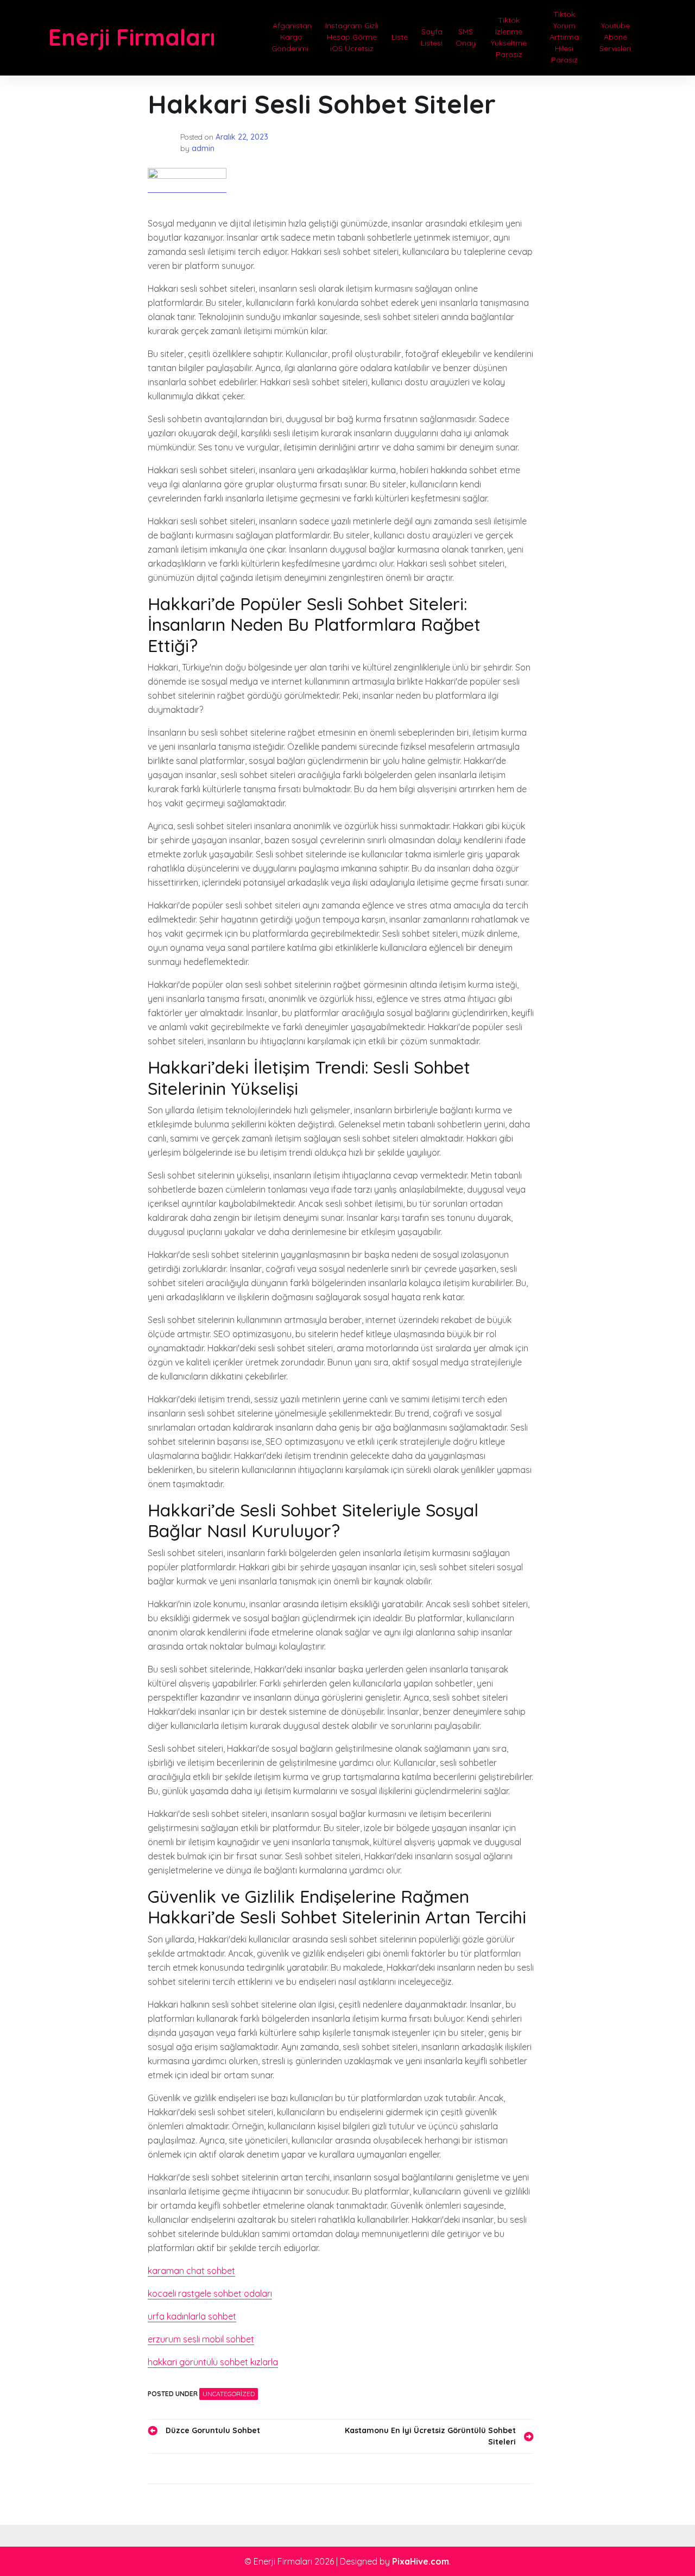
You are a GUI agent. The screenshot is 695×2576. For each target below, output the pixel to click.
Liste (400, 37)
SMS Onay (466, 37)
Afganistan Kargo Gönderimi (291, 37)
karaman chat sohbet (191, 2271)
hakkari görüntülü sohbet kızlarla (213, 2362)
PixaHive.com (421, 2561)
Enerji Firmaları (132, 37)
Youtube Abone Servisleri (615, 37)
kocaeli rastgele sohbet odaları (210, 2293)
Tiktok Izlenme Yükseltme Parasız (509, 37)
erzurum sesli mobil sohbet (201, 2339)
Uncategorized (229, 2394)
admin (203, 148)
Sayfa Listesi (432, 37)
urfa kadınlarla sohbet (192, 2316)
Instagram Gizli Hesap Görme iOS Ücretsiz (352, 37)
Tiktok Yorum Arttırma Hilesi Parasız (564, 37)
